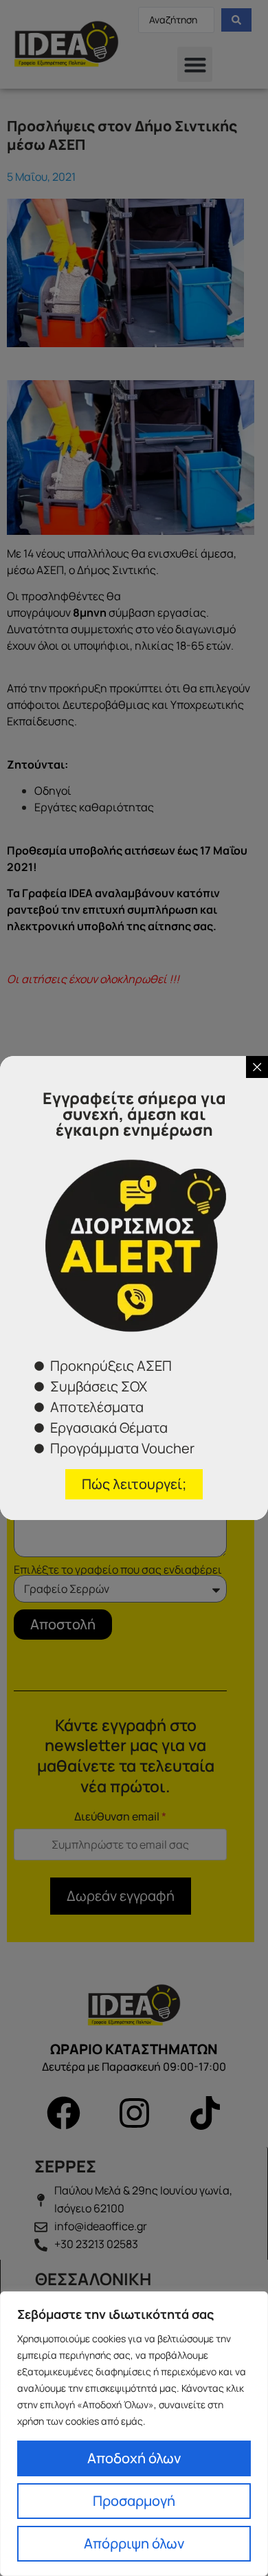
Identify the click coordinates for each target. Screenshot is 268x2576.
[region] (134, 2434)
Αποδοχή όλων (134, 2458)
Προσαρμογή (134, 2501)
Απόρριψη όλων (134, 2543)
